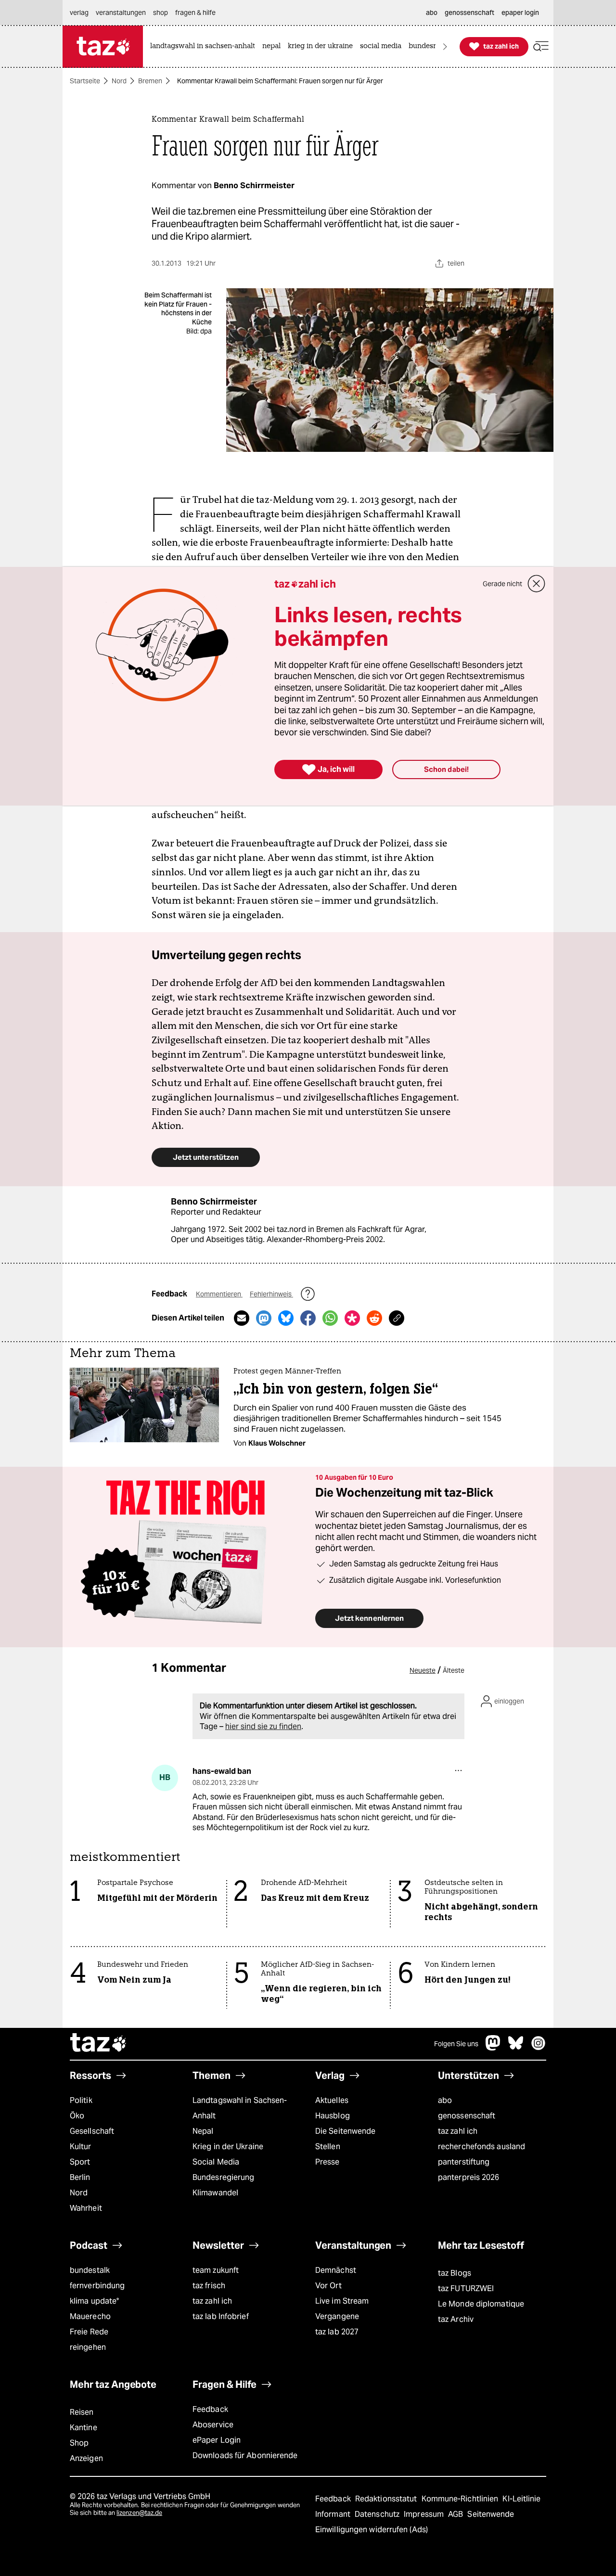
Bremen (150, 81)
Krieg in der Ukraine (228, 2147)
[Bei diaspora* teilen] (352, 1318)
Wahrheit (86, 2208)
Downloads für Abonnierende (245, 2455)
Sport (80, 2162)
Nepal (203, 2131)
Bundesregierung (223, 2177)
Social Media (216, 2162)
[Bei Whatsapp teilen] (330, 1318)
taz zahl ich (458, 2131)
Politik (81, 2100)
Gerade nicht (502, 584)
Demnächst (336, 2270)
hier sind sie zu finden (263, 1726)
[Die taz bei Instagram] (539, 2048)
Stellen (328, 2147)
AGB (456, 2514)
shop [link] (160, 13)
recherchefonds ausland (481, 2147)
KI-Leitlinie (521, 2499)
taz (99, 2044)
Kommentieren (219, 1294)
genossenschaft (467, 2116)
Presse (327, 2162)
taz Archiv (456, 2319)
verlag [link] (79, 13)
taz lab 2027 (337, 2332)
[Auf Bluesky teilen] (286, 1318)
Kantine (83, 2428)
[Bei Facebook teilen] (308, 1318)
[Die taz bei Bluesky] (516, 2048)
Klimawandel (215, 2193)
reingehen (88, 2347)
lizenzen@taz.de (139, 2513)
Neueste (423, 1670)
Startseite (85, 81)
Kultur (81, 2147)
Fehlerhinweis (271, 1294)
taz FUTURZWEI (466, 2288)
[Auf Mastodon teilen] (264, 1318)
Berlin (80, 2177)
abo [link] (432, 13)
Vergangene (337, 2316)
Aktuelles (332, 2100)
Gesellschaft (92, 2131)
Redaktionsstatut (387, 2499)
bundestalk (90, 2270)
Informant (334, 2514)
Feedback (210, 2409)
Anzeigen (86, 2458)
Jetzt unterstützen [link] (206, 1157)
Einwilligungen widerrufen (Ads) (372, 2530)
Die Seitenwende (345, 2131)
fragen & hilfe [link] (195, 13)
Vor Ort (328, 2286)
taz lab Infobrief (221, 2316)
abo (445, 2100)
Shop (79, 2443)
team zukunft (216, 2270)
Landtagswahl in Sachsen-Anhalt (240, 2108)
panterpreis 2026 (469, 2177)
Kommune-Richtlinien (461, 2499)
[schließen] (537, 584)
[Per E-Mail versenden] (242, 1318)
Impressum (425, 2514)
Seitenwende (491, 2514)
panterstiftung (464, 2162)
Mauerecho (90, 2316)
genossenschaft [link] (469, 13)
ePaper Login (217, 2440)
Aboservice (213, 2425)
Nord (119, 81)
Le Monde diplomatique (481, 2304)
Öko (77, 2116)
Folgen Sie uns (456, 2044)
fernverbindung (97, 2286)
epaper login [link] (520, 13)
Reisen (82, 2412)
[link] (205, 46)
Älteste (454, 1670)
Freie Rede (89, 2332)
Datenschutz (378, 2514)
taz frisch (209, 2286)
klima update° (94, 2301)
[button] (541, 46)
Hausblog (333, 2116)
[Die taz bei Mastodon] (493, 2048)
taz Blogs (455, 2273)
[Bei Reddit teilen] (374, 1318)
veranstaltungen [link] (121, 13)
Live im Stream (342, 2301)
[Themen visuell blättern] (445, 46)
